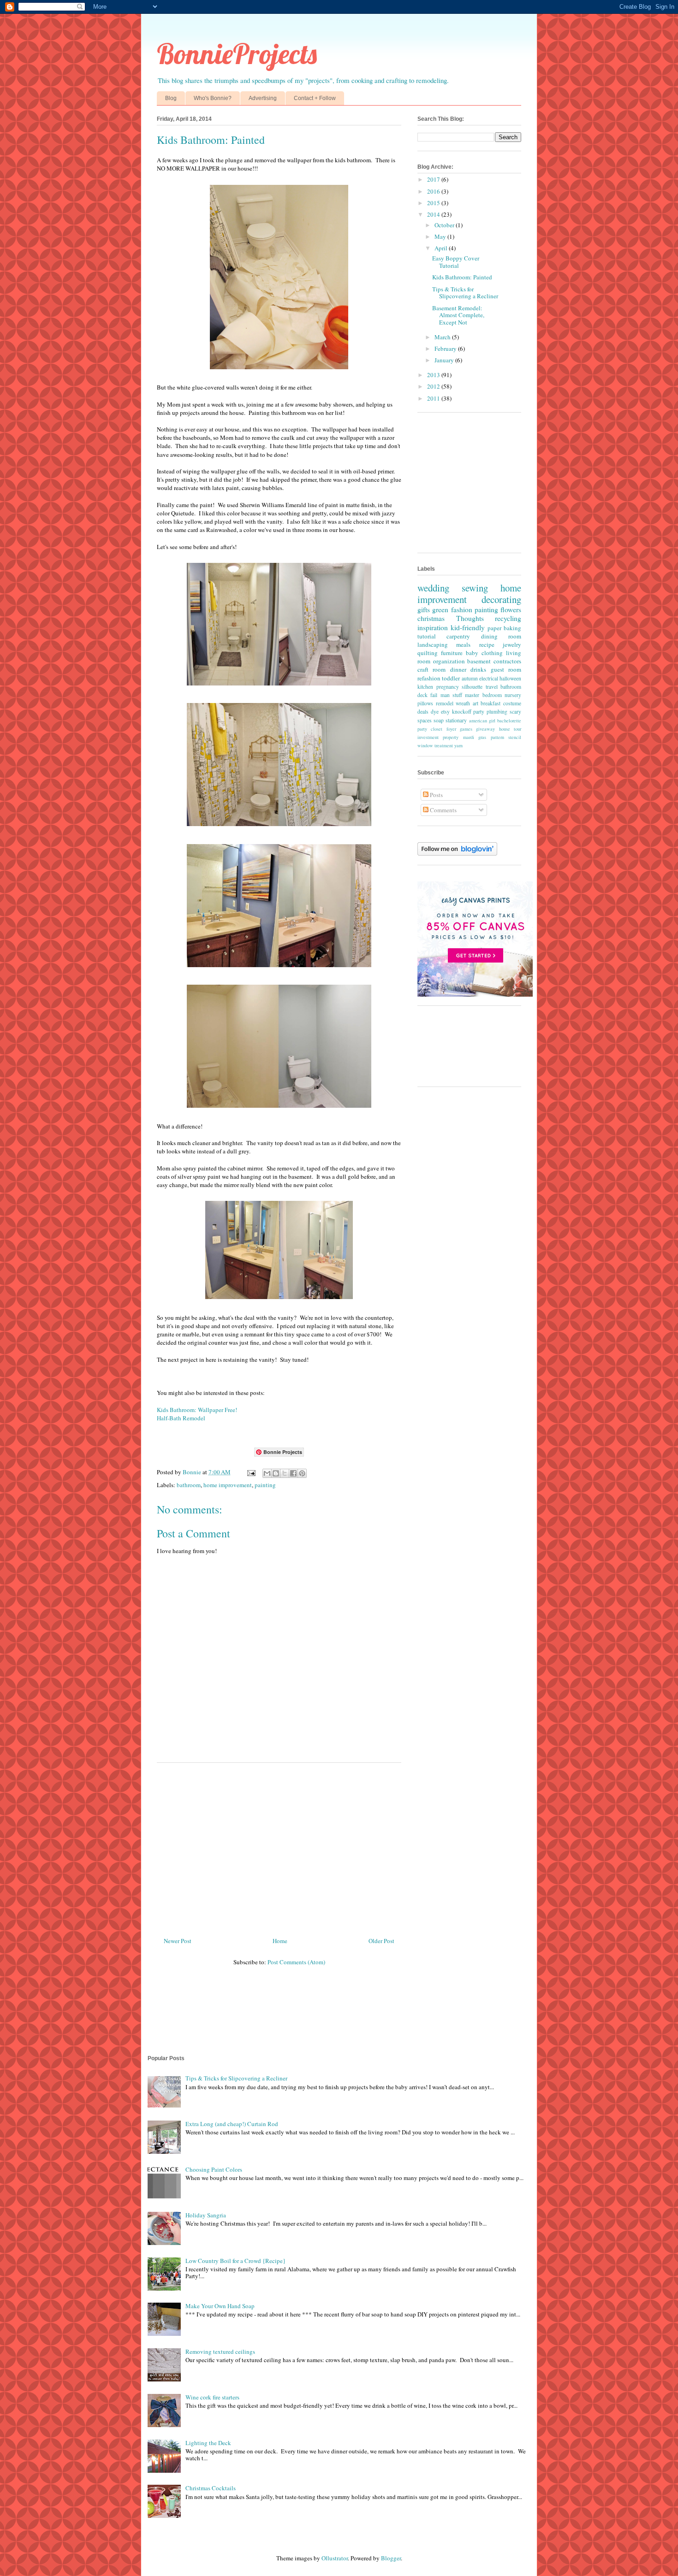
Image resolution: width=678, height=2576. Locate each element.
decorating (501, 599)
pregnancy (448, 687)
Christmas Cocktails (211, 2488)
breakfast (491, 703)
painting (265, 1485)
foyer (451, 729)
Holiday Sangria (206, 2215)
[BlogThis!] (276, 1473)
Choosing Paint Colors (214, 2169)
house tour (510, 729)
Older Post (381, 1941)
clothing (492, 653)
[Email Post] (250, 1472)
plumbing (497, 712)
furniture (452, 653)
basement (479, 661)
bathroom (189, 1485)
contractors (507, 661)
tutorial (427, 636)
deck (422, 695)
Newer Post (178, 1941)
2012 (434, 386)
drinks (478, 669)
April (442, 248)
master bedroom (483, 695)
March (443, 337)
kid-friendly (468, 627)
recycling (508, 618)
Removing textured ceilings (220, 2351)
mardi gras (475, 737)
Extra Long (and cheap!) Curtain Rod (232, 2124)
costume (512, 703)
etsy (445, 712)
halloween (510, 678)
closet (437, 729)
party (479, 712)
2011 (434, 398)
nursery (513, 695)
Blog (171, 98)
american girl (482, 721)
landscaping (433, 644)
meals (463, 644)
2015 (434, 203)
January (445, 360)
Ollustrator (335, 2558)
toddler (451, 678)
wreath (463, 703)
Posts (436, 795)
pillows (425, 703)
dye (435, 712)
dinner (458, 669)
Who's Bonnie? (213, 98)
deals (423, 712)
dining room (501, 636)
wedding (433, 588)
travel (492, 687)
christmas (431, 618)
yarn (458, 745)
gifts (424, 609)
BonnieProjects (237, 54)
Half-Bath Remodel (181, 1418)
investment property (438, 737)
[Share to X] (285, 1473)
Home (280, 1941)
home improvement (228, 1485)
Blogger (391, 2558)
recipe (487, 644)
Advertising (263, 98)
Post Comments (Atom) (296, 1962)
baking (512, 628)
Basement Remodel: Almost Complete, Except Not (458, 315)
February (446, 349)
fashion (462, 609)
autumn (470, 678)
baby (472, 653)
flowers (511, 609)
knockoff (462, 712)
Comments (443, 810)
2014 (434, 214)
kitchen (425, 687)
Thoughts (470, 618)
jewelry (512, 644)
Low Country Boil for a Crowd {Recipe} (235, 2261)
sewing (475, 588)
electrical (489, 678)
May (441, 236)
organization (449, 661)
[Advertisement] (279, 1846)
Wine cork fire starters (212, 2397)
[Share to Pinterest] (302, 1473)
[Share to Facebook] (293, 1473)
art (476, 703)
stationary (456, 720)
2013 (434, 375)
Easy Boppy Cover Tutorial (456, 262)
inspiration (433, 627)
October (445, 225)
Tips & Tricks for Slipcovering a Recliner (465, 293)
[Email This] (267, 1473)
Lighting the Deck (208, 2443)
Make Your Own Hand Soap (220, 2306)
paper (494, 628)
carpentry (458, 636)
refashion (429, 678)
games (466, 729)
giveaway (485, 729)
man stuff (451, 695)
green (440, 609)
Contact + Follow (315, 98)
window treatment (435, 745)
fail (434, 695)
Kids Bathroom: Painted (462, 277)
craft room (431, 669)
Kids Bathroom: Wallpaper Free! (197, 1410)
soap (439, 720)
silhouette (472, 687)
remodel (445, 703)
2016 (434, 191)
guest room (506, 669)
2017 (434, 179)
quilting (428, 653)
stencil (515, 737)
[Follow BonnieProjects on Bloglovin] (457, 853)
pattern (497, 737)
